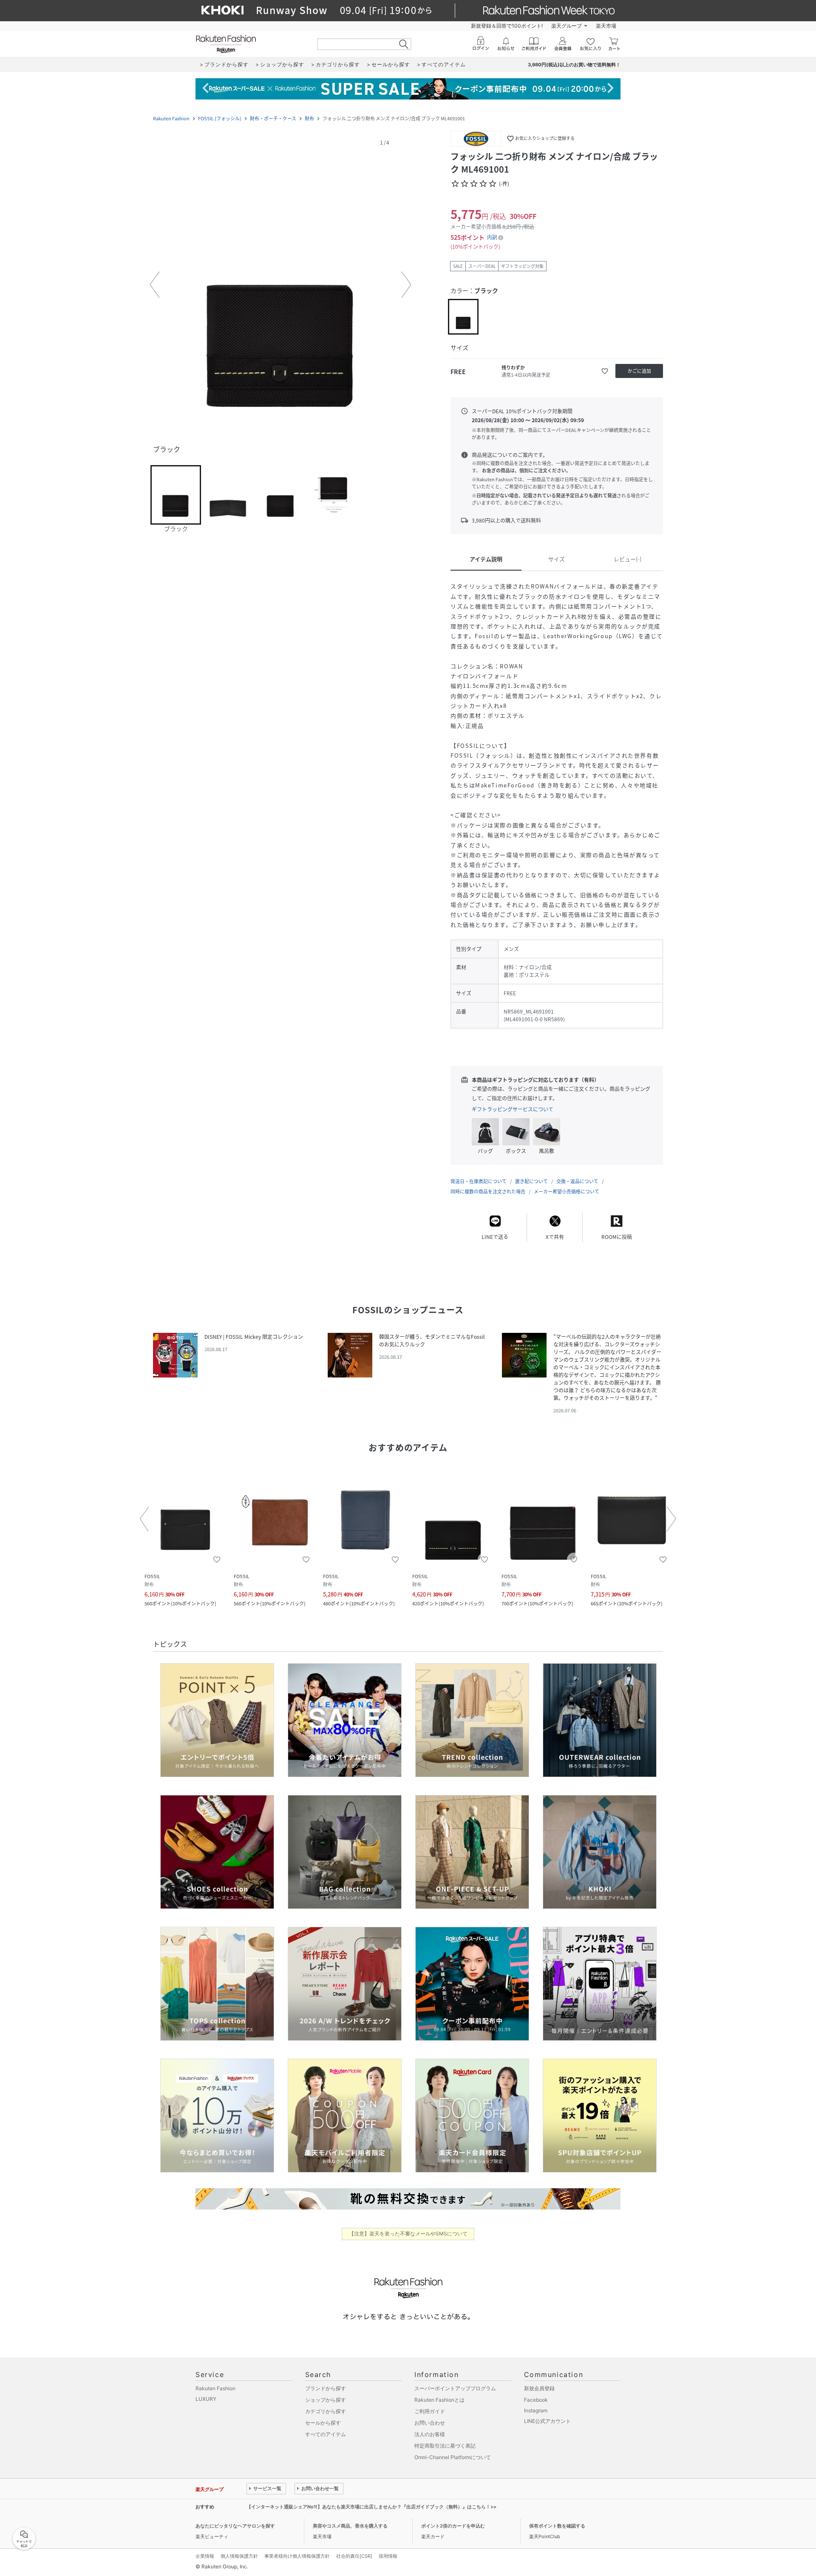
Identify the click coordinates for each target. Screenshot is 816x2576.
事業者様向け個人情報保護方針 (297, 2556)
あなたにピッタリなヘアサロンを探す (235, 2526)
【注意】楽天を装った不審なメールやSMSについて (408, 2234)
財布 (309, 118)
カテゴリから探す (326, 2411)
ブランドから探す (326, 2388)
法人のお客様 (430, 2434)
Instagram (536, 2410)
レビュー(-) (628, 559)
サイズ (557, 559)
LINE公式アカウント (547, 2421)
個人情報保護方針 (239, 2556)
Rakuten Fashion (171, 118)
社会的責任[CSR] (354, 2556)
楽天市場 (606, 26)
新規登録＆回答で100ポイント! (507, 26)
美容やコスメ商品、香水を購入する (350, 2526)
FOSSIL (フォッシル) (220, 118)
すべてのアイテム (326, 2434)
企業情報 (205, 2556)
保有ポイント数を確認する (557, 2526)
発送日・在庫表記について (479, 1181)
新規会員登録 (539, 2388)
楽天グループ (567, 26)
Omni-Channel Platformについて (453, 2457)
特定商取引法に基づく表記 (445, 2446)
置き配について (531, 1181)
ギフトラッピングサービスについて (513, 1109)
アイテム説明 (486, 559)
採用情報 (388, 2556)
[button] (280, 285)
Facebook (536, 2400)
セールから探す (323, 2423)
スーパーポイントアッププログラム (455, 2388)
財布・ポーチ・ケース (273, 118)
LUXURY (206, 2399)
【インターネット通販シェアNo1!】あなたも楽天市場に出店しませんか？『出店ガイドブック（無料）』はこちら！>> (371, 2507)
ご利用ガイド (430, 2411)
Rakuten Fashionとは (439, 2400)
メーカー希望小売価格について (567, 1191)
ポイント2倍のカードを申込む (453, 2526)
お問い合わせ (430, 2423)
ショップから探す (326, 2400)
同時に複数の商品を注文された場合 (488, 1191)
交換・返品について (577, 1181)
